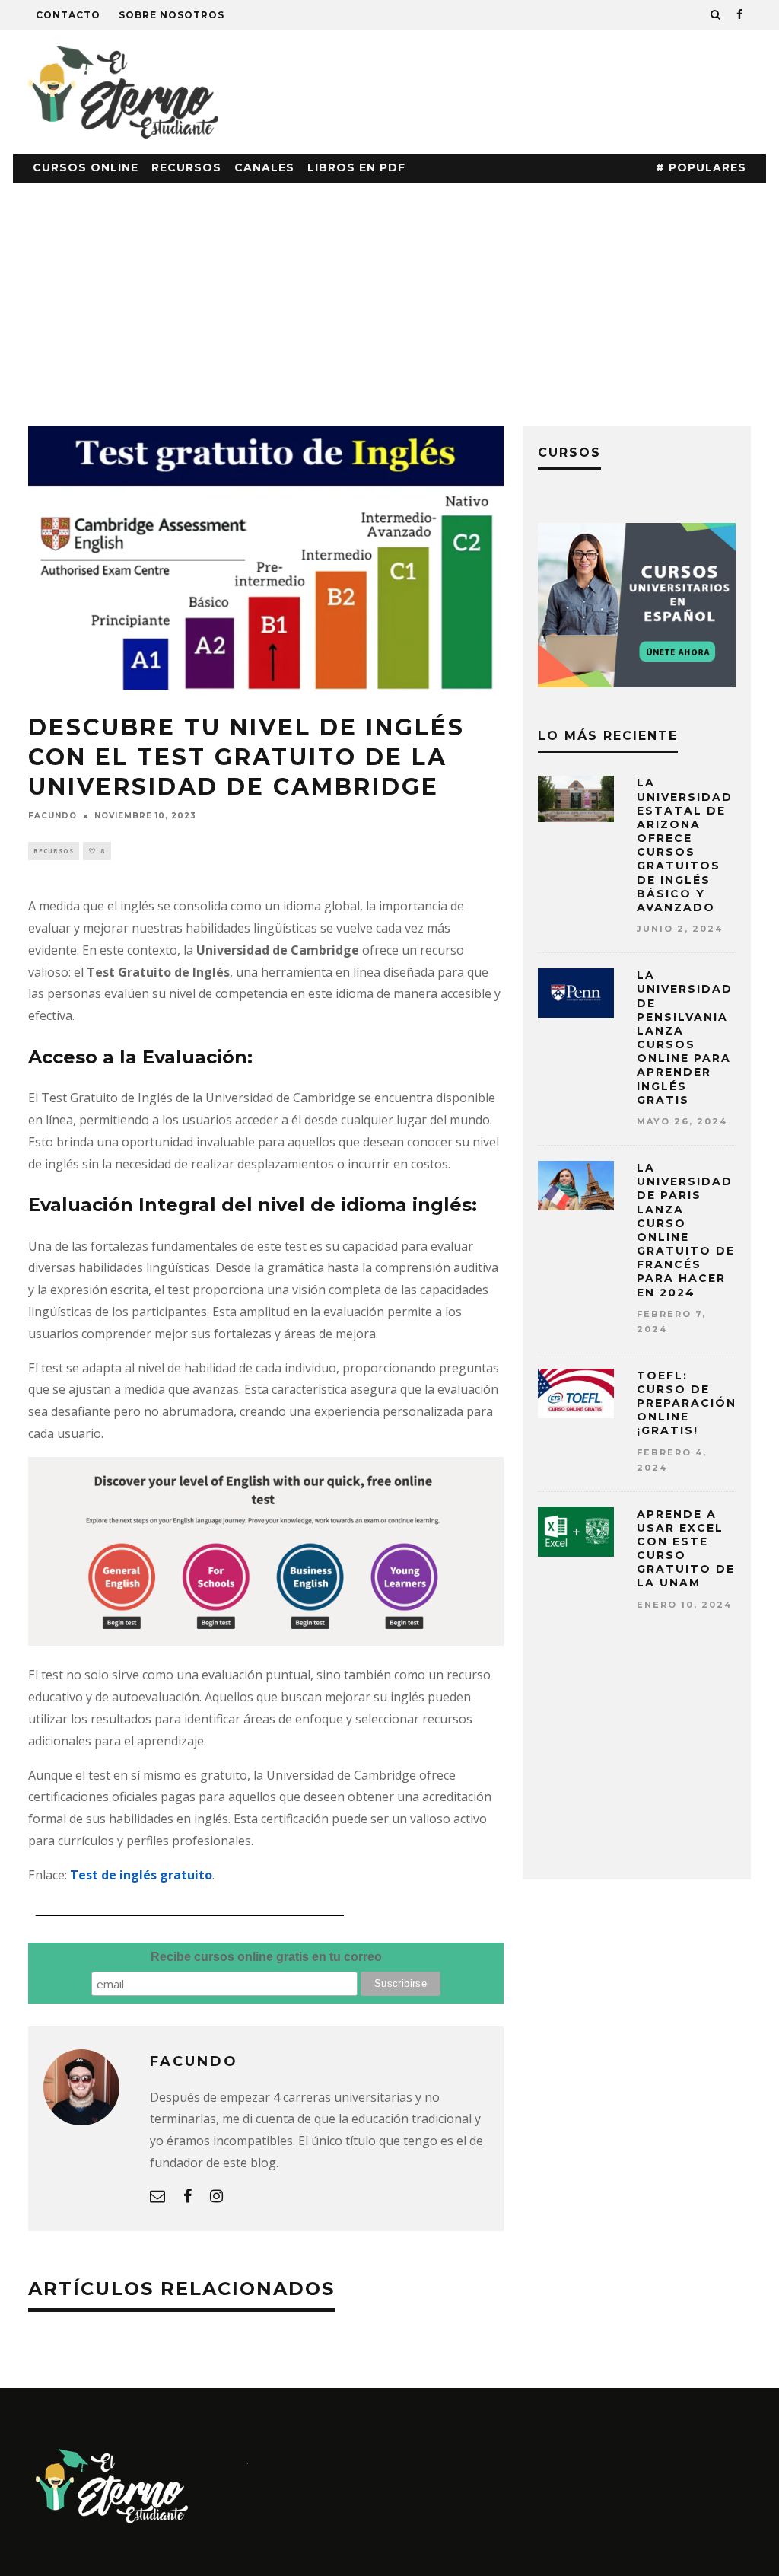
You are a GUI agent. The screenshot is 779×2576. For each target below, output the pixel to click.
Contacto (68, 15)
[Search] (716, 15)
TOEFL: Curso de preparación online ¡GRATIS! (687, 1403)
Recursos (186, 167)
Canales (264, 167)
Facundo (52, 816)
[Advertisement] (389, 297)
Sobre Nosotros (172, 15)
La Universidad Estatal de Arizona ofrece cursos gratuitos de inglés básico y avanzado (685, 845)
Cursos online (86, 167)
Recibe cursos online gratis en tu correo (266, 1957)
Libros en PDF (356, 167)
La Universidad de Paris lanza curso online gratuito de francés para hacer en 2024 (686, 1230)
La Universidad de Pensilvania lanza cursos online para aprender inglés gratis (685, 1038)
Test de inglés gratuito (141, 1875)
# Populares (701, 167)
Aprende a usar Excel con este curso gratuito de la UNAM (686, 1549)
